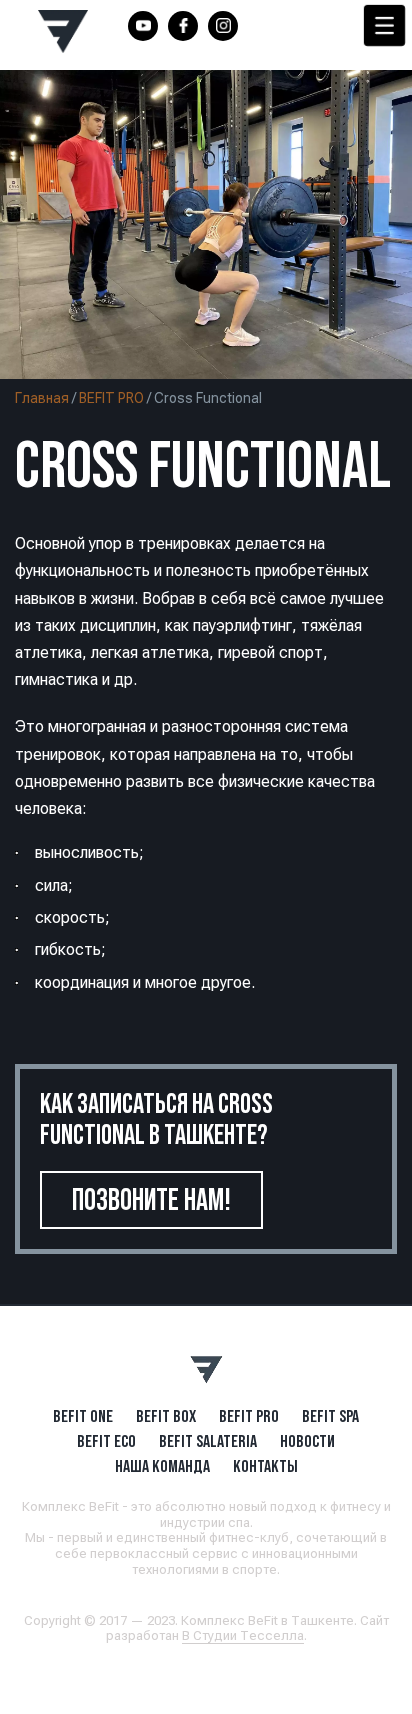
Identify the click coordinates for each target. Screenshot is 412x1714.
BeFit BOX (166, 1416)
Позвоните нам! (151, 1199)
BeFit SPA (330, 1416)
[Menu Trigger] (384, 25)
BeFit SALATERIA (208, 1441)
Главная (42, 398)
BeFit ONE (83, 1416)
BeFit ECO (106, 1441)
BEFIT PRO (111, 398)
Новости (307, 1441)
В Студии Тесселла (243, 1635)
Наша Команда (162, 1466)
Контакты (265, 1466)
